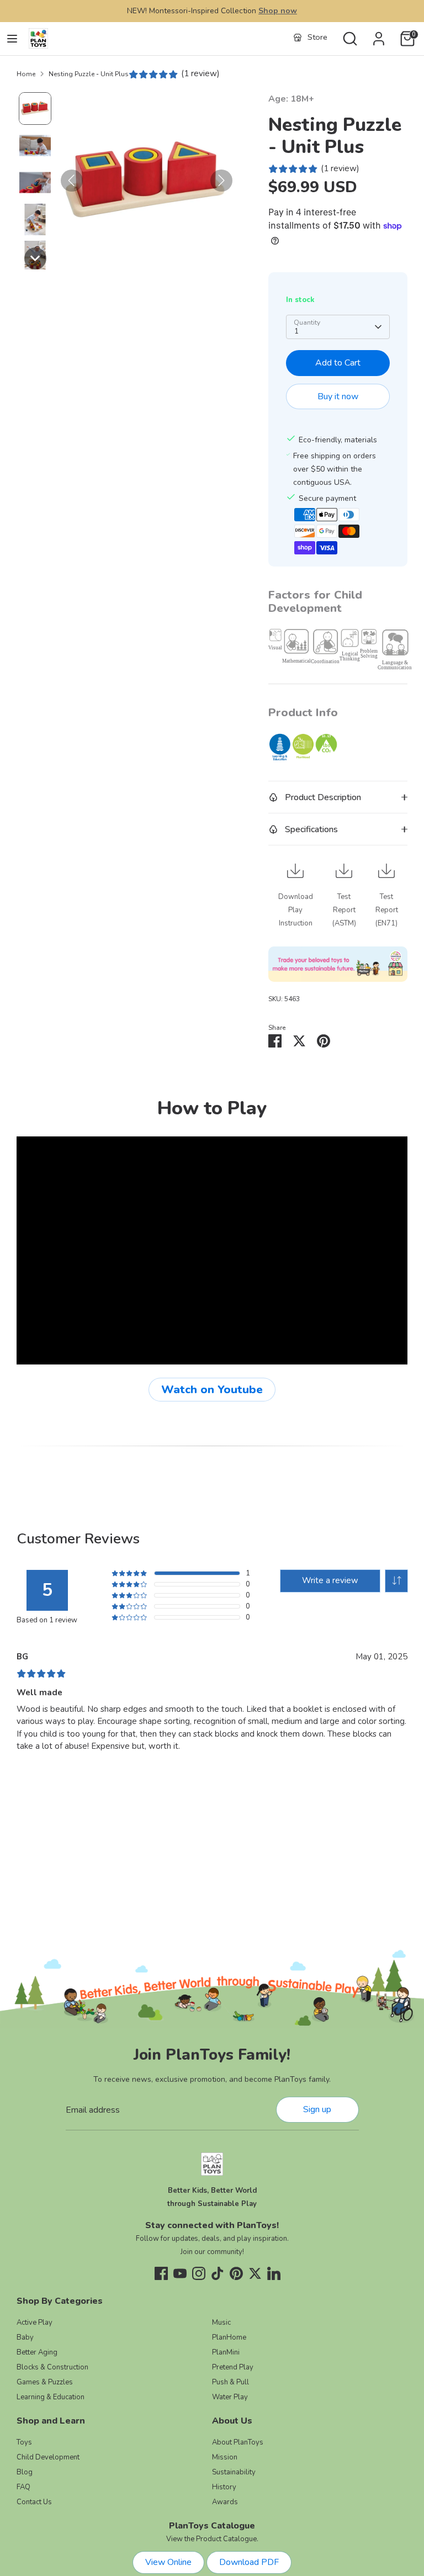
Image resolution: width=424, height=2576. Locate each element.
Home (26, 74)
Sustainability (234, 2472)
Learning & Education (51, 2397)
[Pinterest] (236, 2273)
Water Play (230, 2397)
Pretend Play (233, 2367)
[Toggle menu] (12, 39)
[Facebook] (161, 2273)
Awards (225, 2502)
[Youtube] (180, 2273)
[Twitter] (255, 2273)
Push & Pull (230, 2382)
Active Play (35, 2323)
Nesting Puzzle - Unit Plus (89, 74)
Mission (225, 2457)
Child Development (48, 2457)
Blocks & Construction (52, 2367)
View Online (168, 2562)
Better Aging (37, 2352)
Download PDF (249, 2562)
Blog (25, 2472)
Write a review (330, 1580)
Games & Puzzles (45, 2382)
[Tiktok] (218, 2273)
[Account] (379, 34)
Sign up (317, 2109)
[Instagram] (199, 2273)
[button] (35, 109)
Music (221, 2323)
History (224, 2487)
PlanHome (229, 2337)
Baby (25, 2337)
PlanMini (226, 2352)
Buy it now (338, 396)
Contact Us (34, 2502)
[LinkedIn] (274, 2273)
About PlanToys (238, 2442)
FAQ (23, 2487)
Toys (24, 2442)
